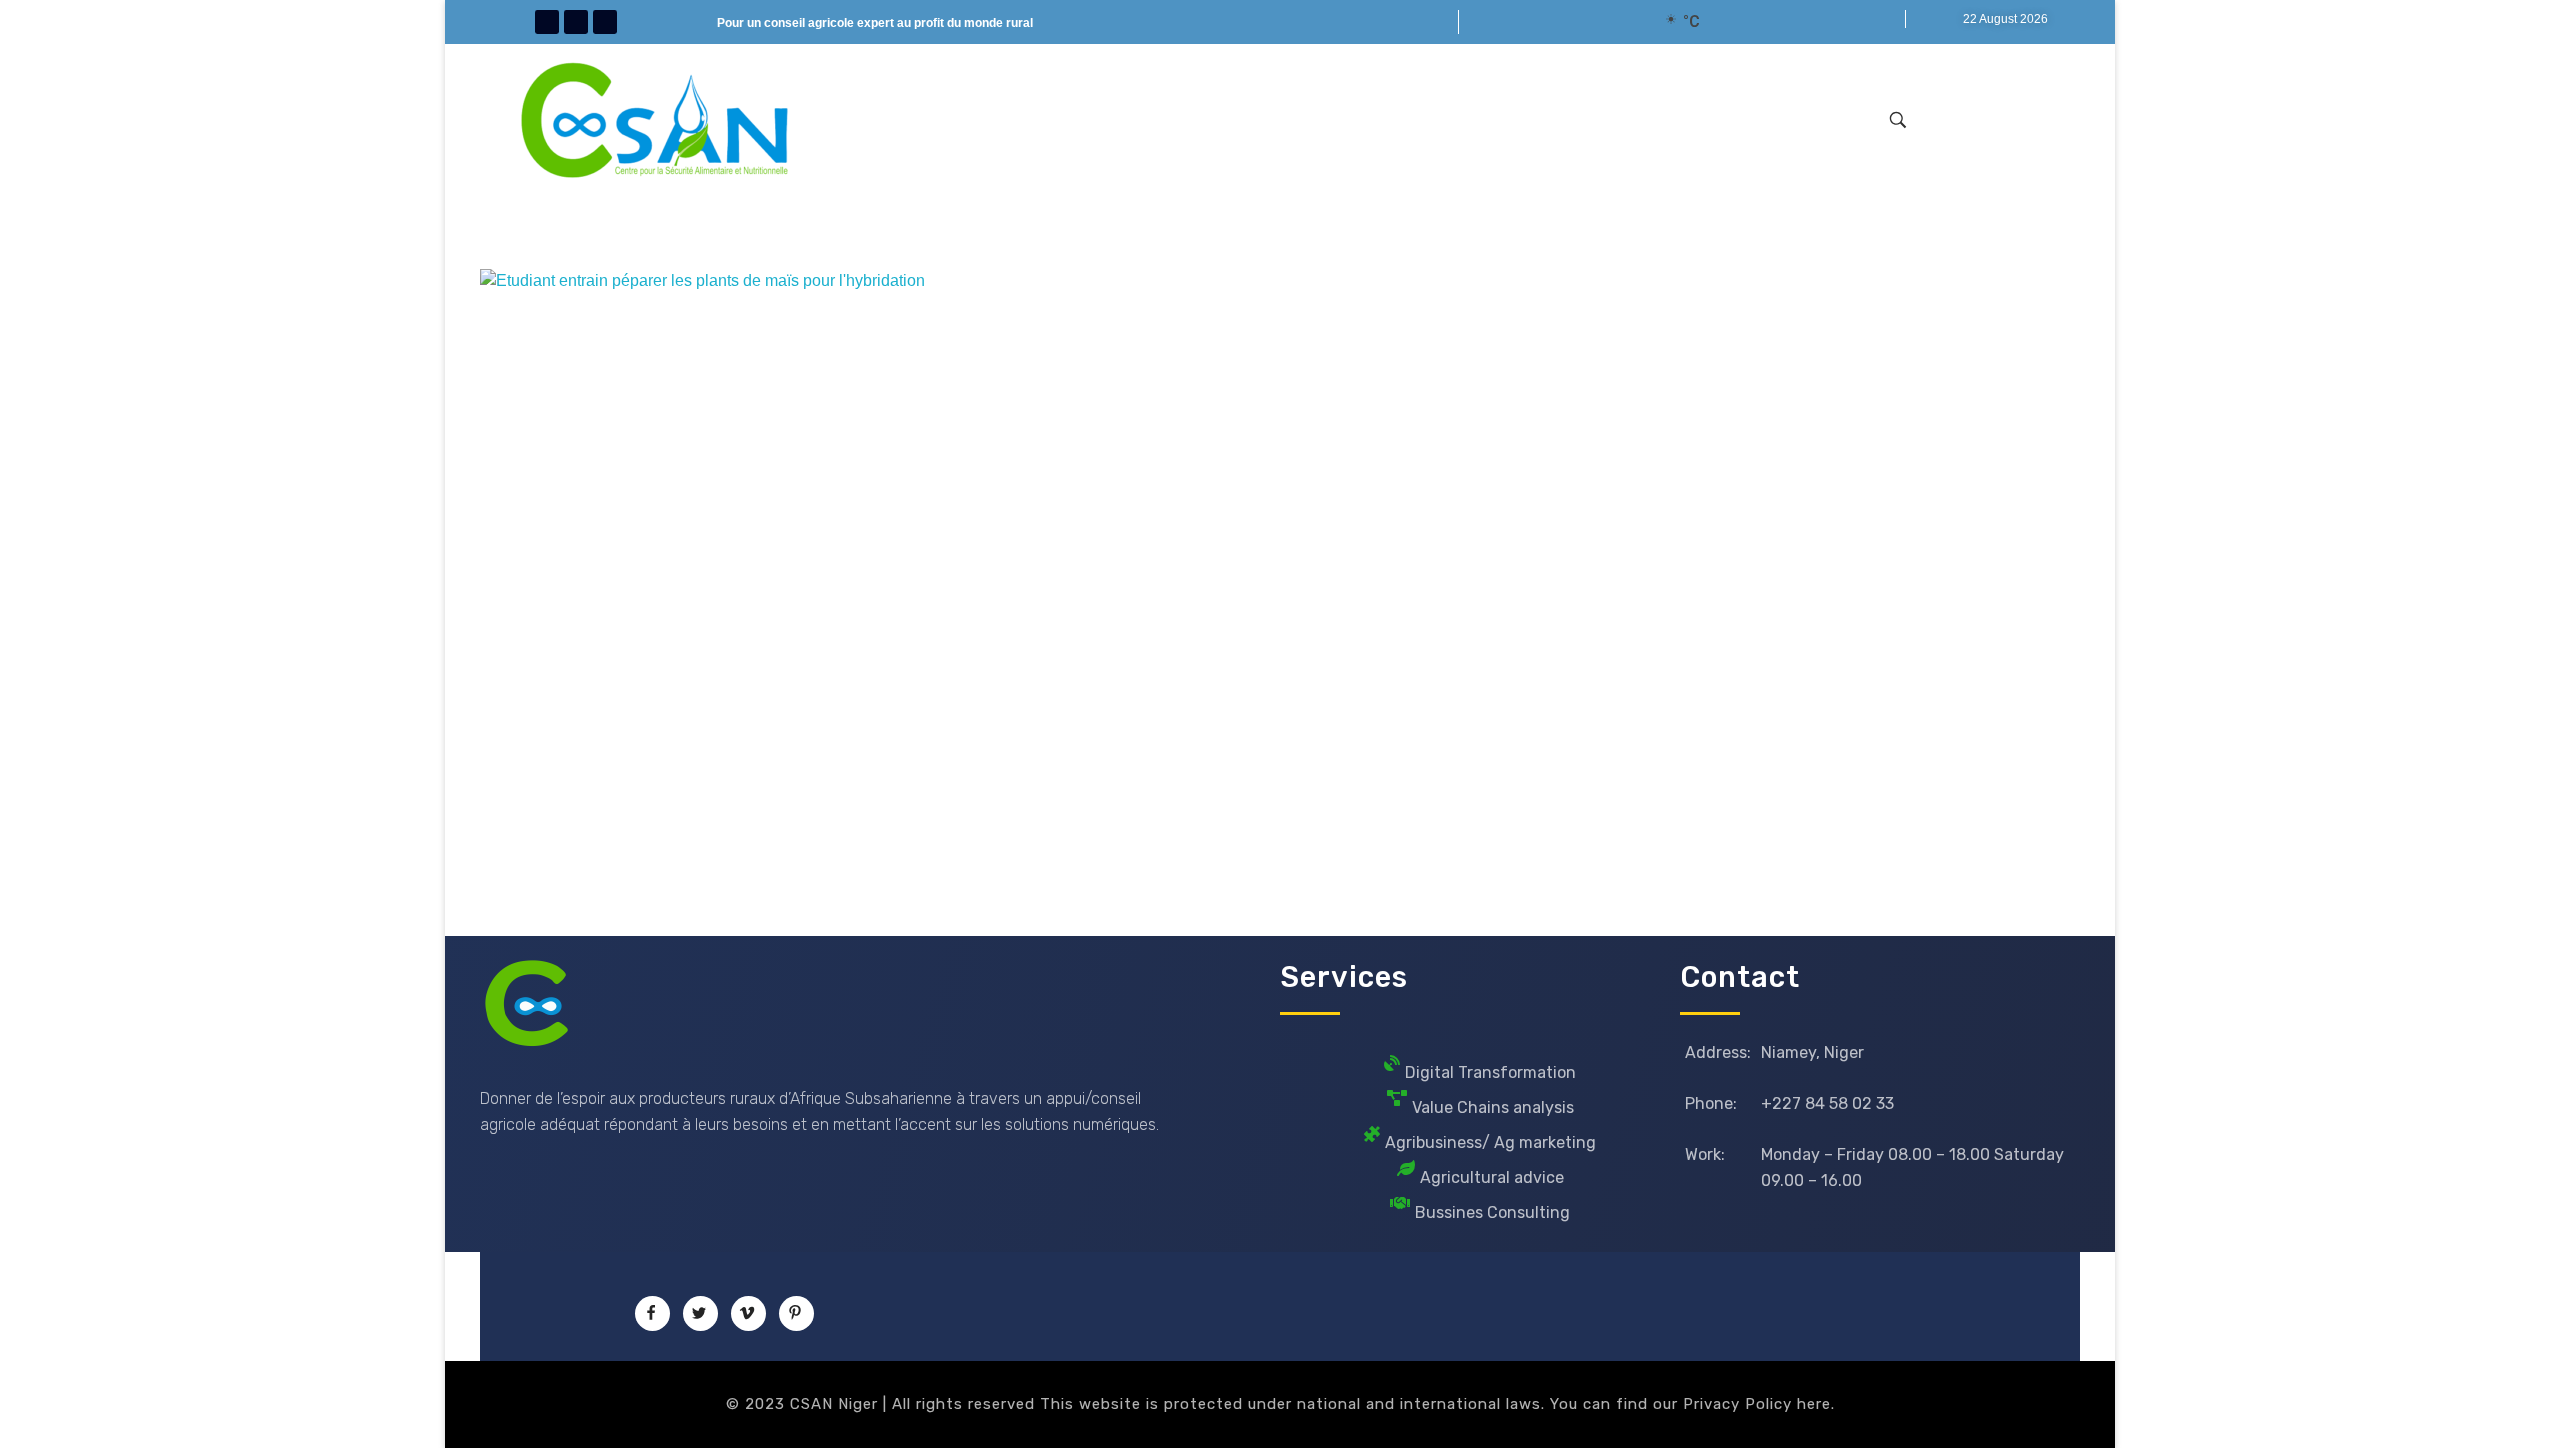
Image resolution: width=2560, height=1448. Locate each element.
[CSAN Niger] (527, 1003)
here (1814, 1404)
